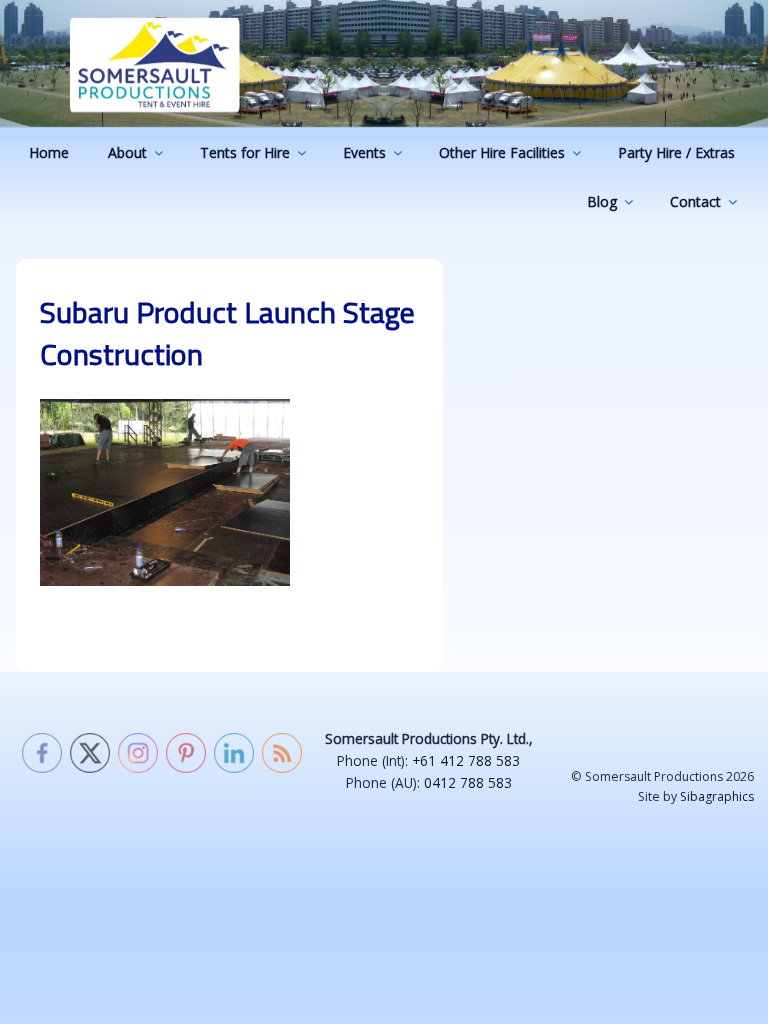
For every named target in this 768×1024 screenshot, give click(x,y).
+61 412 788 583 (466, 760)
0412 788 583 (468, 782)
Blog (602, 201)
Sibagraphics (717, 796)
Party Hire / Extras (676, 152)
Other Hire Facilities (502, 152)
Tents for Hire (245, 152)
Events (364, 152)
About (127, 152)
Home (49, 152)
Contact (695, 201)
